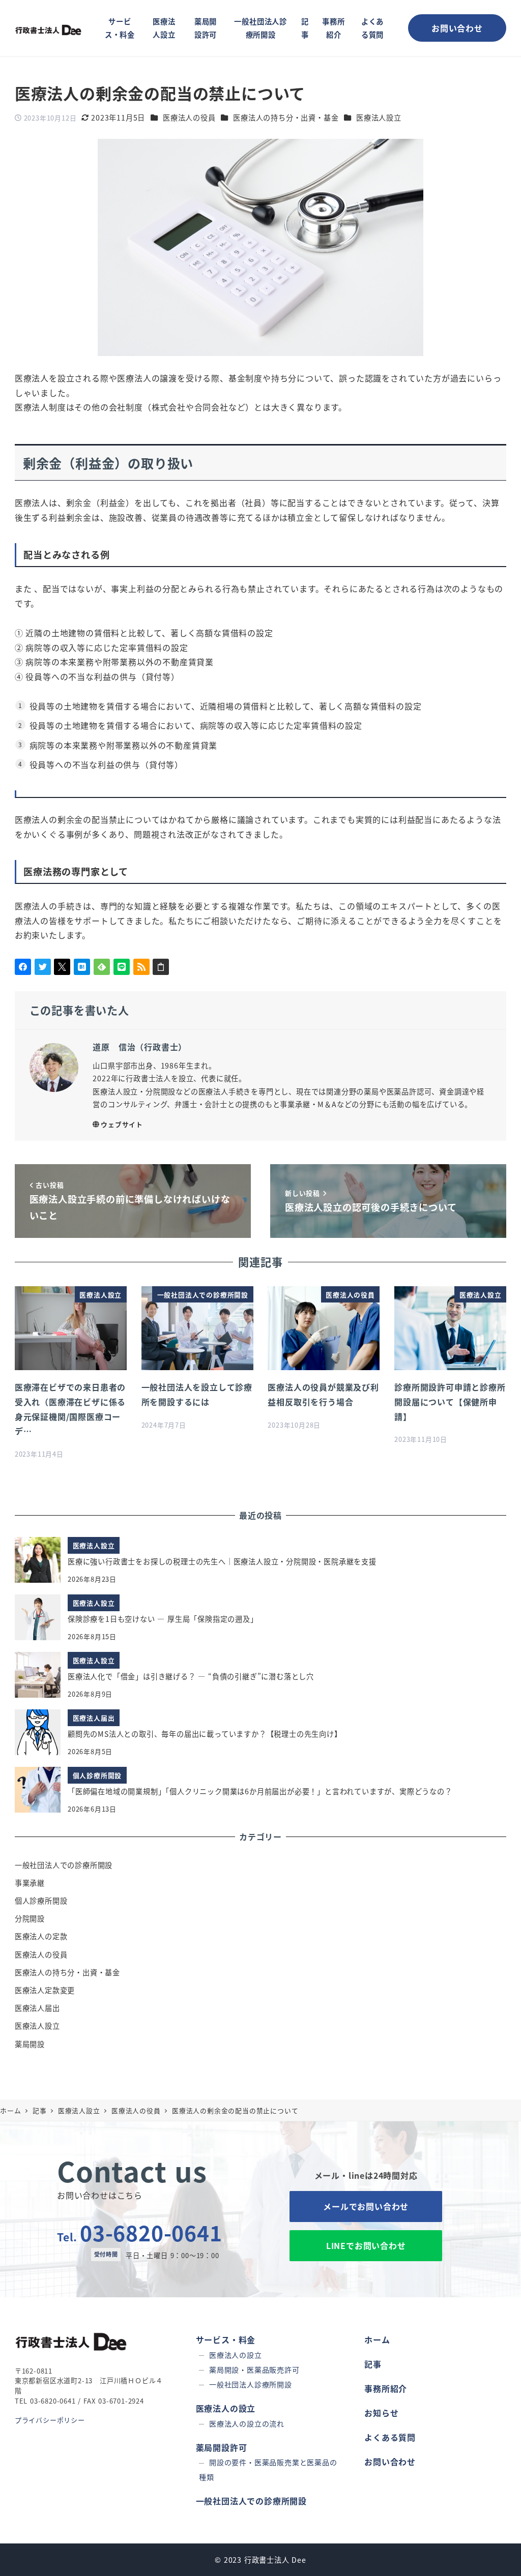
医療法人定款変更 (45, 1990)
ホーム (377, 2340)
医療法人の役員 (189, 117)
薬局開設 (30, 2044)
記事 (373, 2364)
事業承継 (30, 1883)
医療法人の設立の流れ (247, 2423)
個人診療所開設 (41, 1901)
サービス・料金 (226, 2340)
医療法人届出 (37, 2008)
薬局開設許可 (222, 2447)
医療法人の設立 (236, 2355)
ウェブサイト (122, 1124)
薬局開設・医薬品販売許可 (254, 2370)
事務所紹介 (386, 2388)
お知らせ (381, 2413)
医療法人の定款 (41, 1936)
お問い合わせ (390, 2462)
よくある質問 (390, 2437)
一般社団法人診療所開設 (251, 2384)
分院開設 (30, 1918)
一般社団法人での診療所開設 (64, 1865)
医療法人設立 (379, 117)
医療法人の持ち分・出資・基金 (286, 117)
